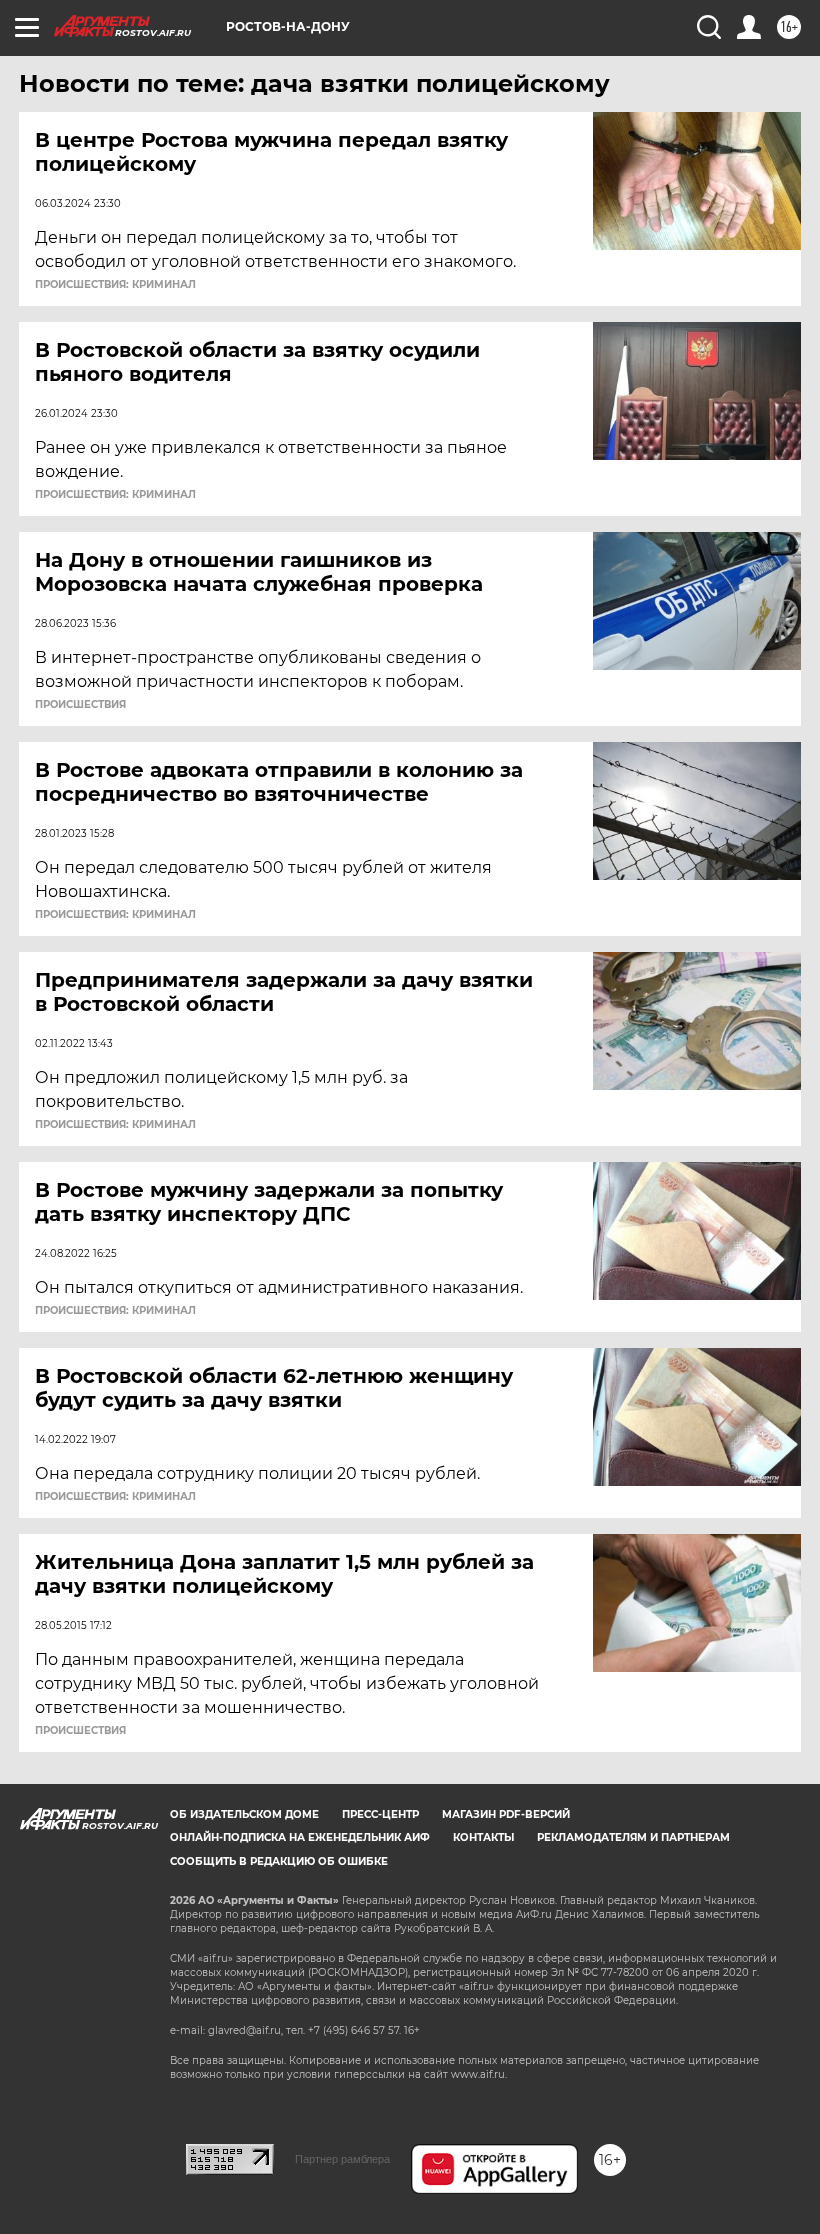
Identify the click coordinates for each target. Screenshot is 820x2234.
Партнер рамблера (342, 2159)
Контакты (483, 1837)
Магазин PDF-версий (506, 1814)
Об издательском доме (244, 1814)
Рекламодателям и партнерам (633, 1837)
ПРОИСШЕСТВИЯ (80, 705)
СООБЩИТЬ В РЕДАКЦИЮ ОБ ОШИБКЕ (279, 1861)
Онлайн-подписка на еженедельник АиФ (300, 1837)
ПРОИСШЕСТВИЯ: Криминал (115, 285)
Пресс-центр (380, 1814)
